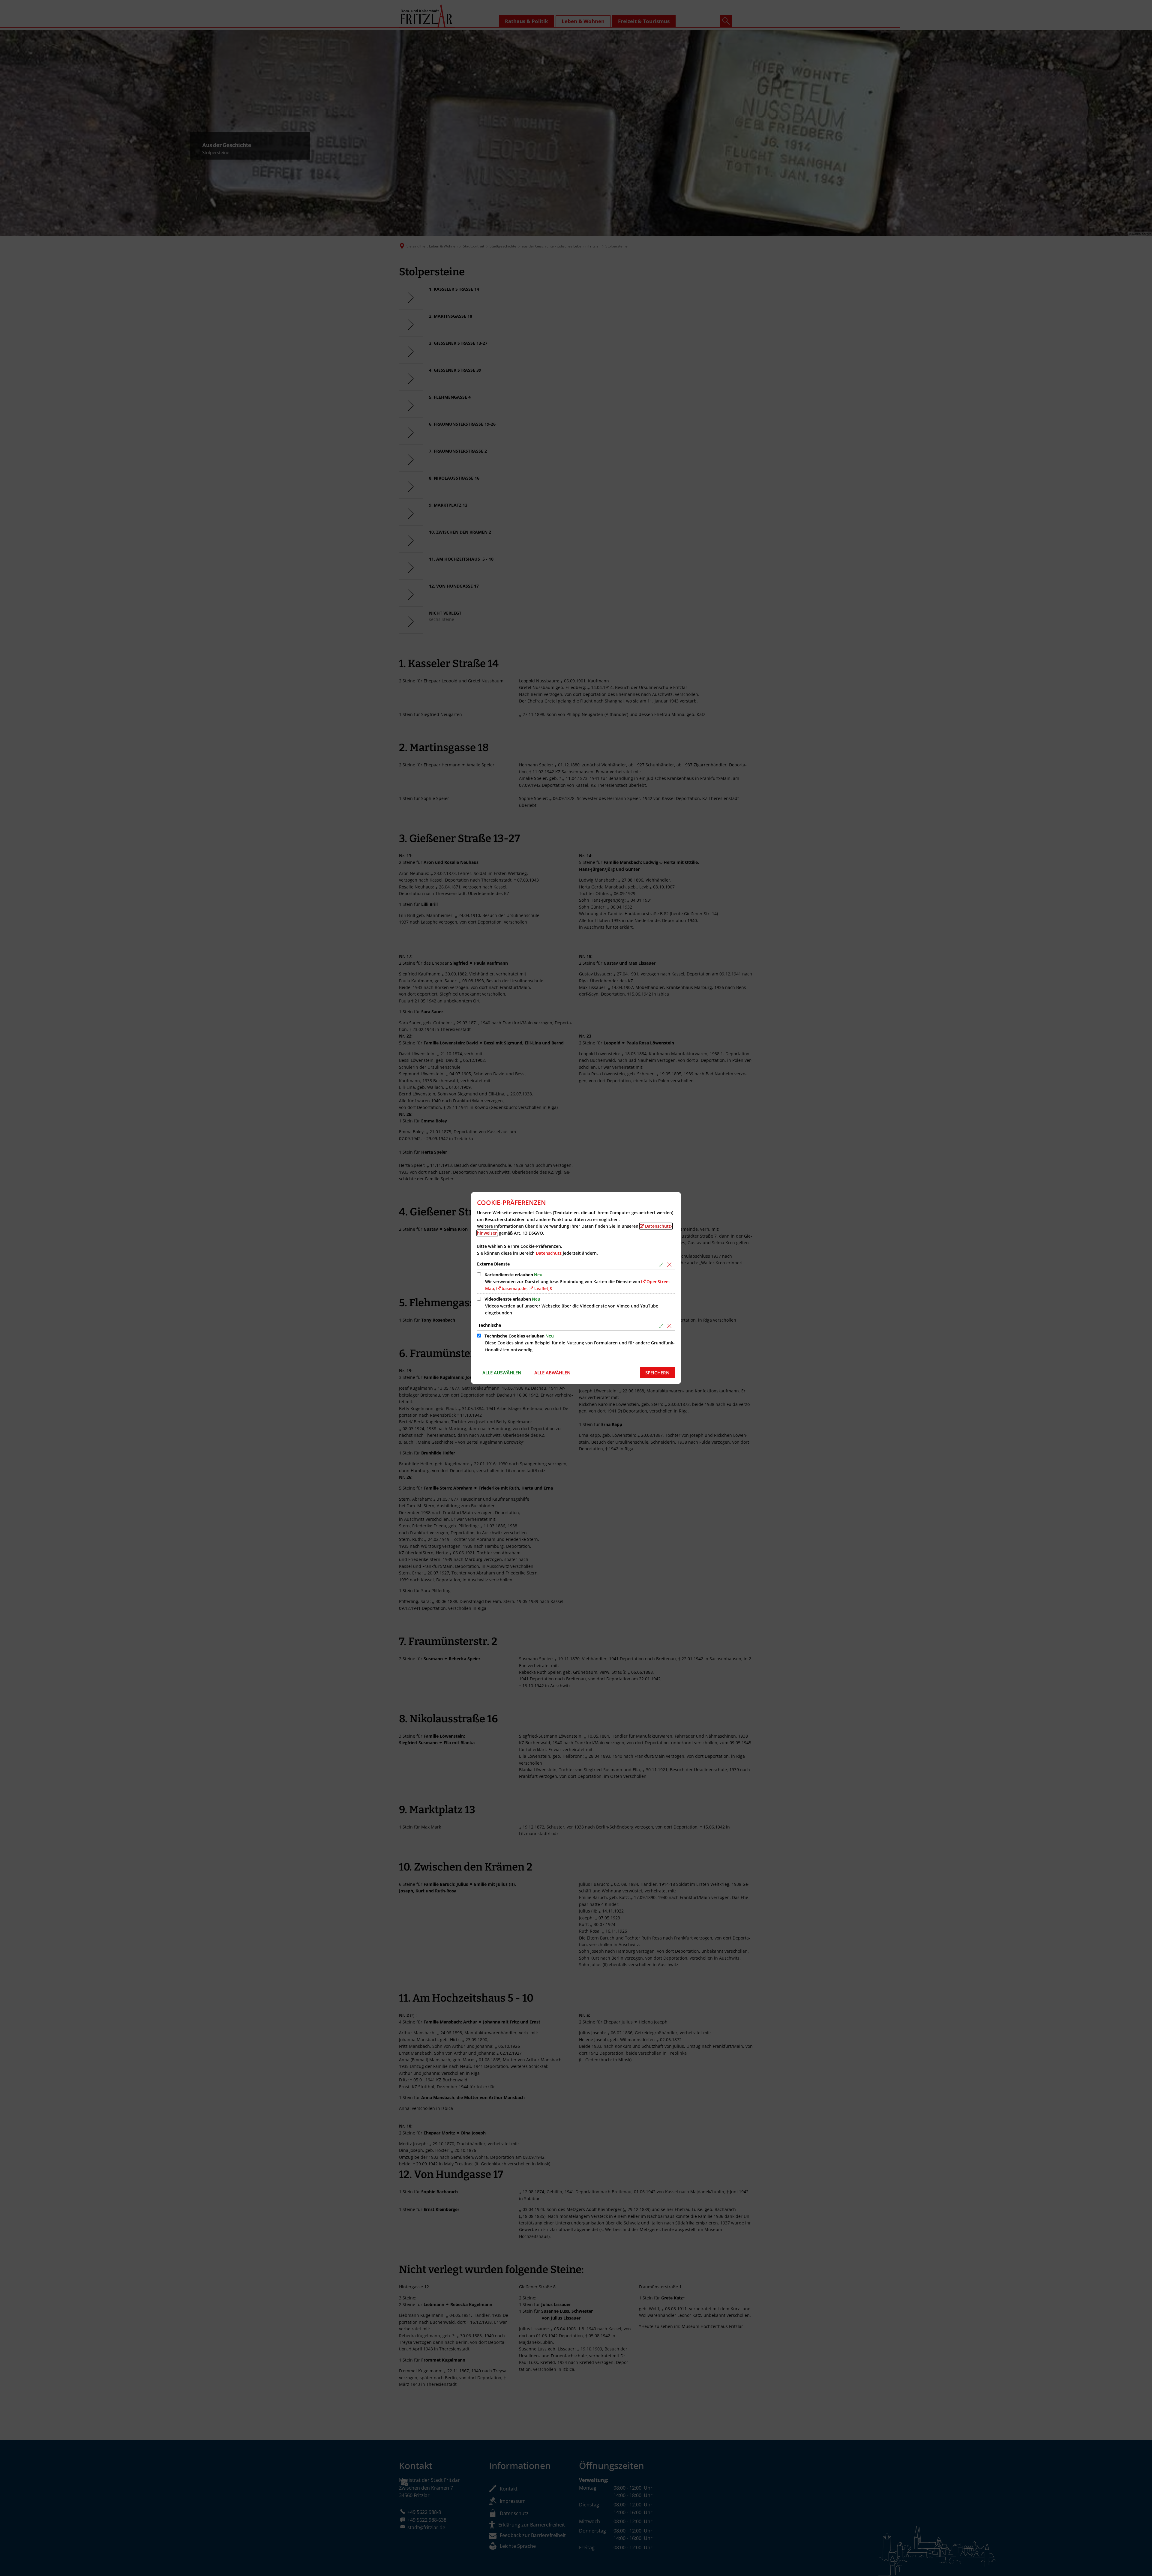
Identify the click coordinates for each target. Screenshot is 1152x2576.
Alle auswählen (502, 1373)
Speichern (657, 1373)
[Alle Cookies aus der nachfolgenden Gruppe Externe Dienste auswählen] (662, 1264)
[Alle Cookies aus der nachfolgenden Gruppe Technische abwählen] (670, 1326)
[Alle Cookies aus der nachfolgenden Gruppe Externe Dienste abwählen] (670, 1264)
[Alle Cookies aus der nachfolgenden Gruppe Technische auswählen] (662, 1326)
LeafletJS (543, 1288)
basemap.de (514, 1288)
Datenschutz (549, 1253)
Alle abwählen (552, 1373)
